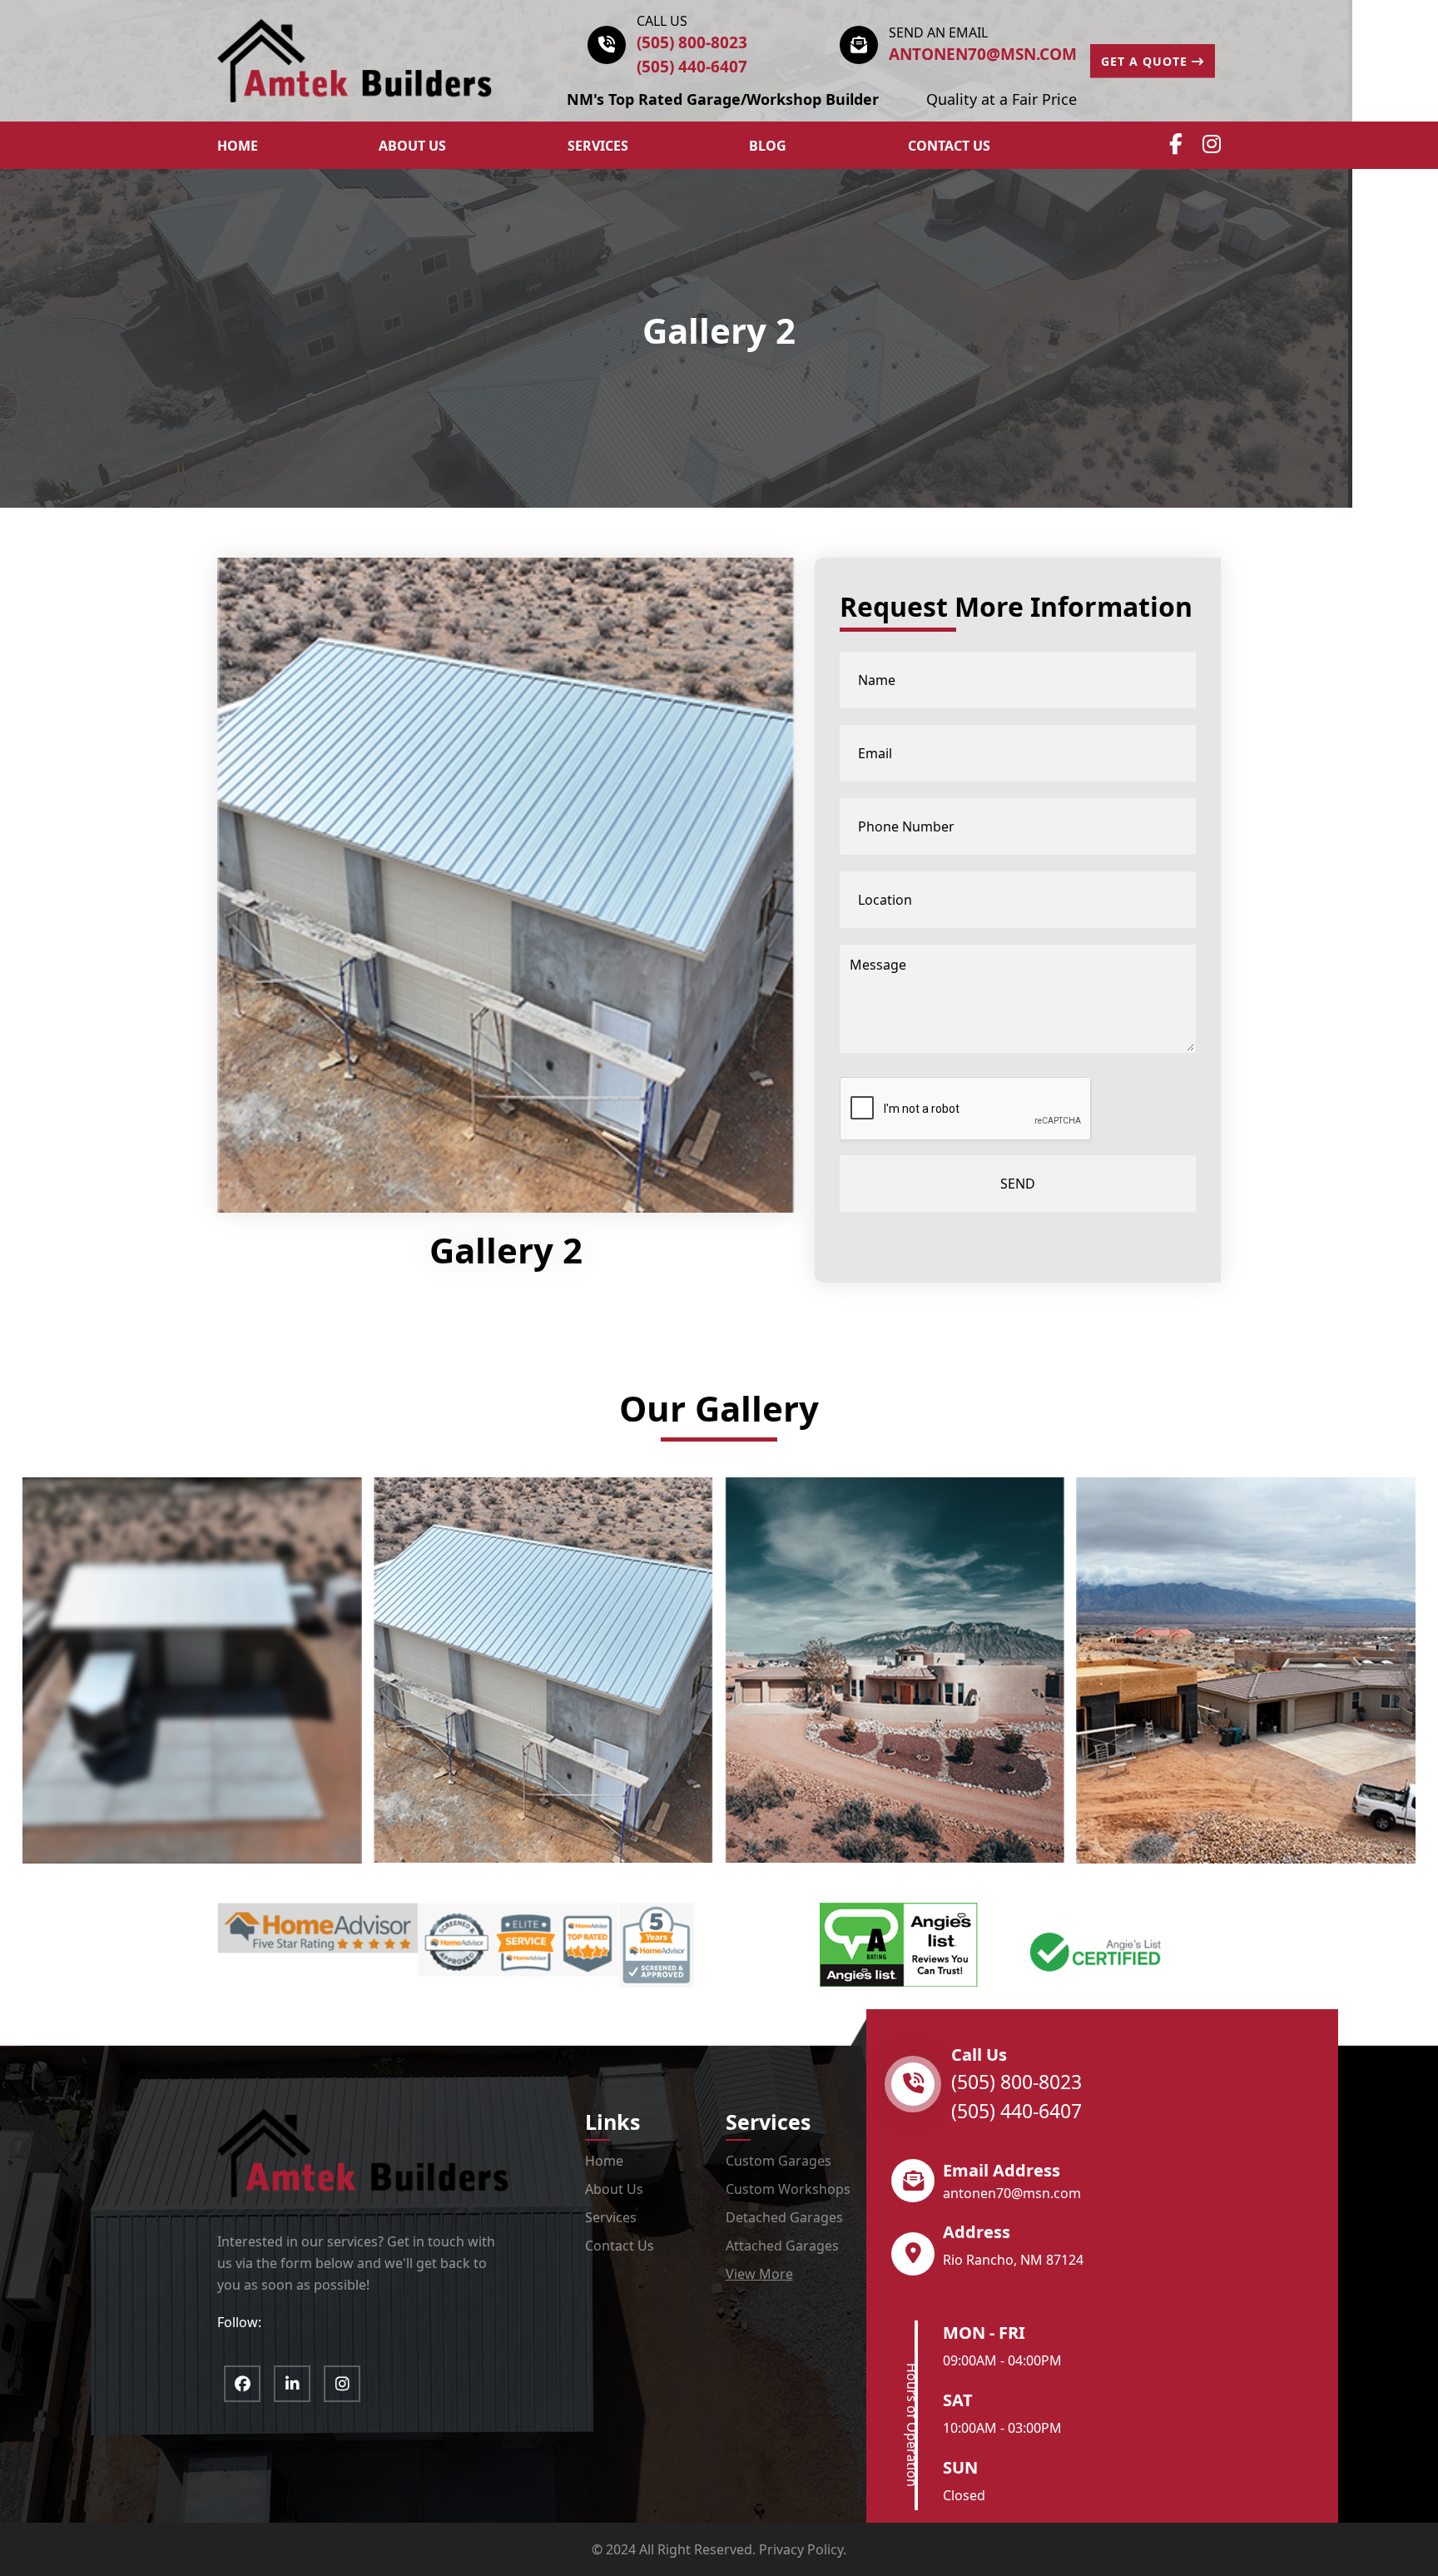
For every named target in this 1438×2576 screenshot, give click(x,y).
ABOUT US (412, 146)
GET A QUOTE (1146, 61)
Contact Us (949, 146)
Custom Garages (779, 2161)
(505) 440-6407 (692, 67)
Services (598, 146)
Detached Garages (784, 2217)
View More (759, 2274)
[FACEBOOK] (242, 2384)
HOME (238, 146)
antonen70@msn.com (983, 54)
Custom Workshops (788, 2189)
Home (604, 2161)
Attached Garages (782, 2246)
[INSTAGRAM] (342, 2384)
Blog (768, 146)
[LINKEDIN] (292, 2384)
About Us (614, 2189)
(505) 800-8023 (692, 42)
